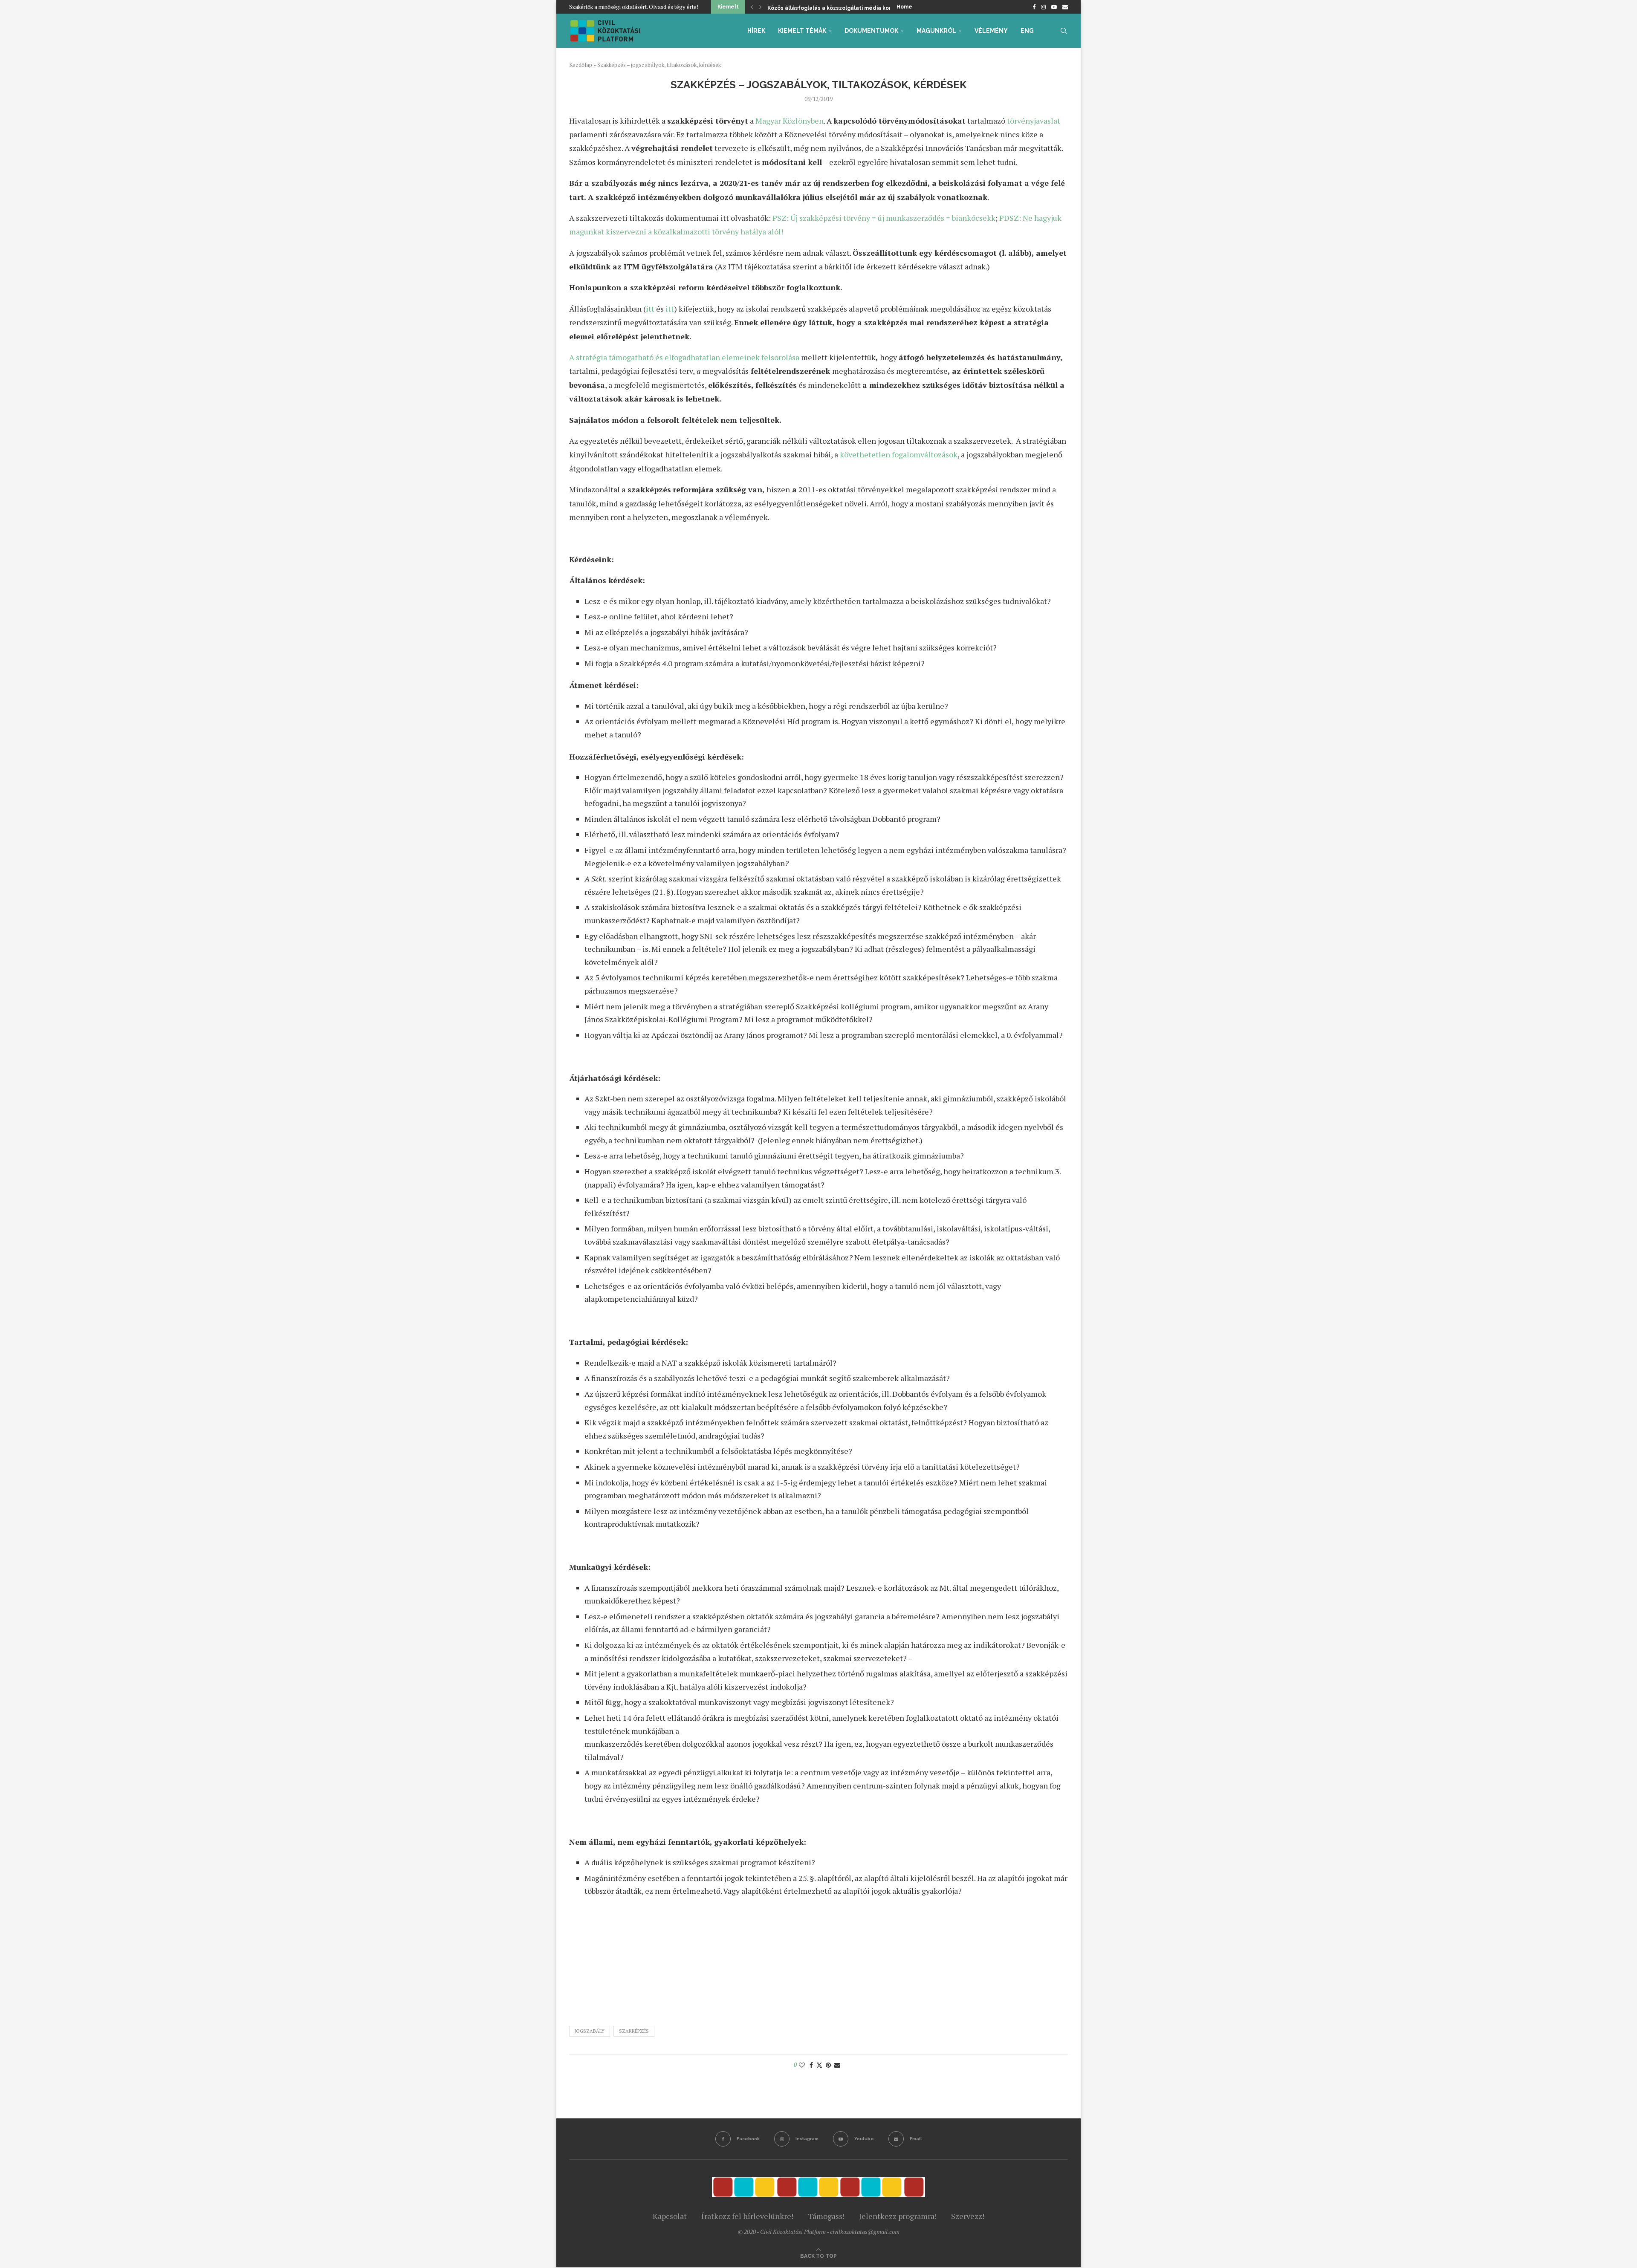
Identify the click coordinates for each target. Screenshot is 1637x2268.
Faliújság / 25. (786, 8)
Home (904, 7)
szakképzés (634, 2031)
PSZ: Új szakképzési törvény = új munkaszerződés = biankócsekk (884, 218)
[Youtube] (1054, 7)
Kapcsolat (670, 2216)
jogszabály (590, 2031)
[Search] (1064, 31)
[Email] (1065, 7)
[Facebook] (1034, 7)
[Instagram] (1043, 7)
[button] (752, 7)
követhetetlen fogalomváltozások (899, 454)
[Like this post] (802, 2065)
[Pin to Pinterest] (828, 2065)
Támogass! (826, 2216)
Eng (1027, 31)
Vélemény (991, 31)
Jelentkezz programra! (898, 2216)
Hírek (756, 31)
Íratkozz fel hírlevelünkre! (747, 2216)
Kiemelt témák (802, 31)
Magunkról (936, 31)
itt (650, 309)
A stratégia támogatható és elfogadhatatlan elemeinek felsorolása (684, 357)
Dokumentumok (871, 31)
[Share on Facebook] (811, 2065)
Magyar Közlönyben (790, 121)
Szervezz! (968, 2216)
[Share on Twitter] (819, 2065)
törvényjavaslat (1034, 121)
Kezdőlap (581, 65)
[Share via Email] (837, 2065)
